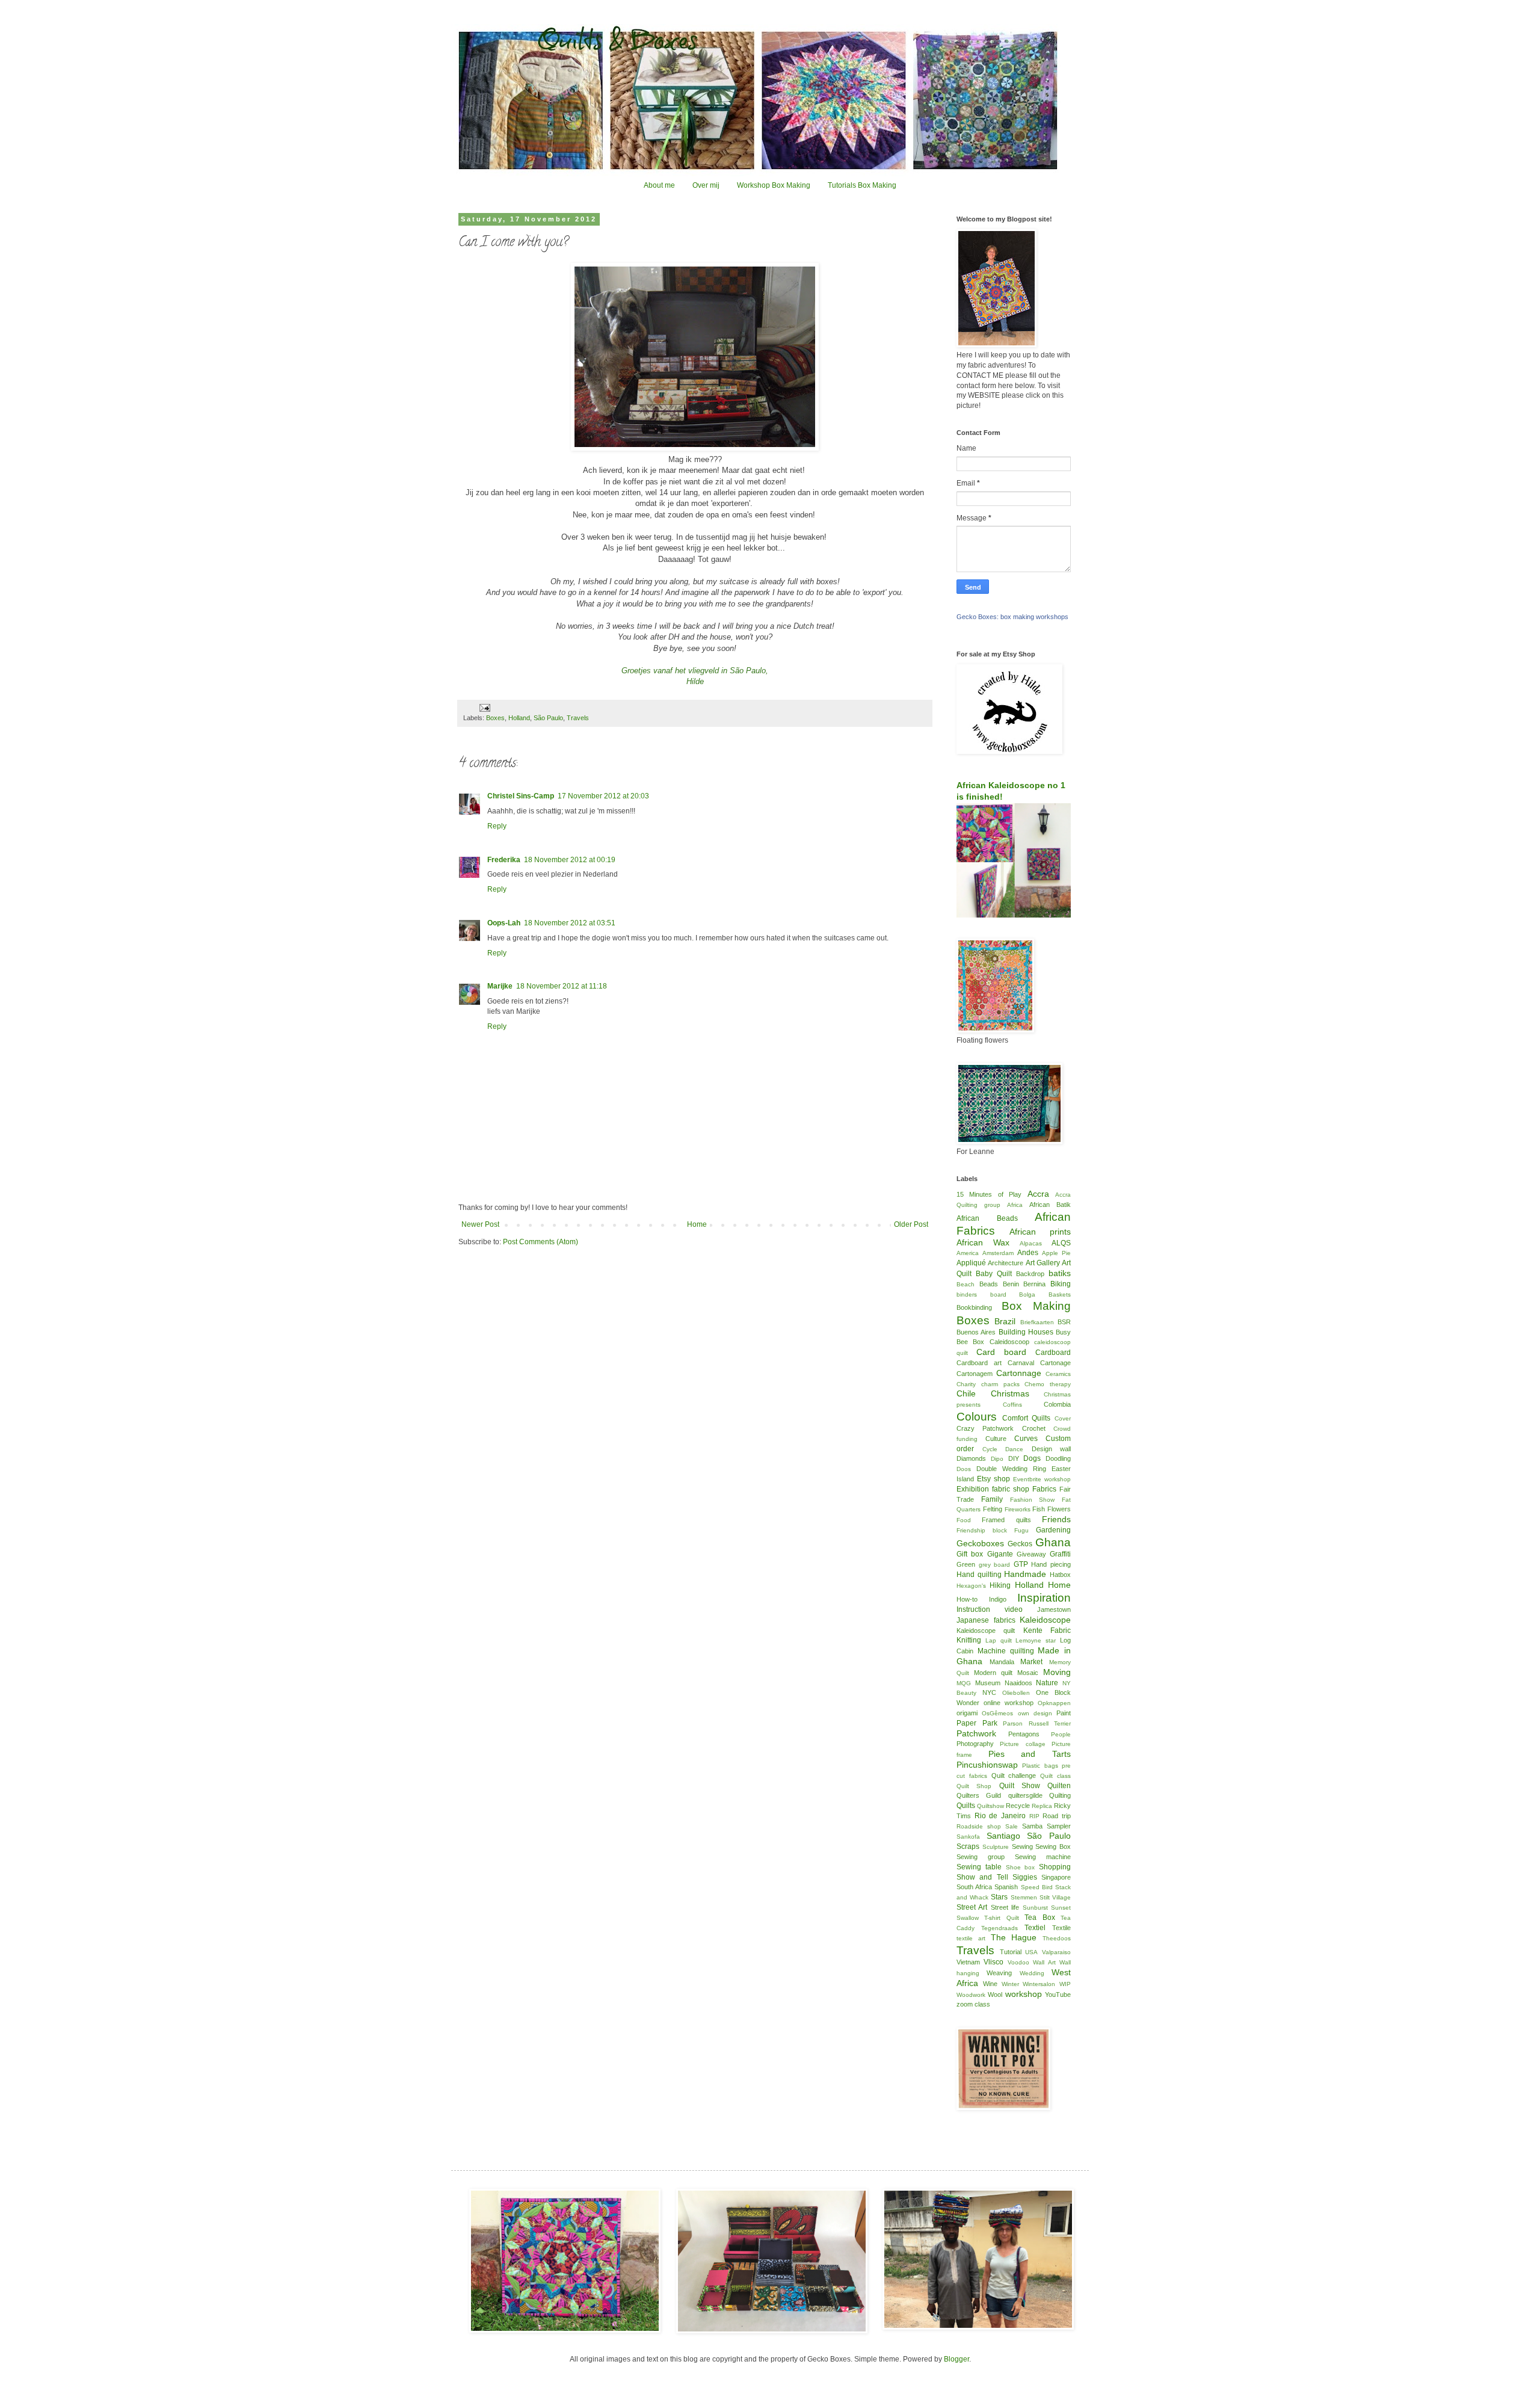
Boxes (495, 718)
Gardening (1053, 1530)
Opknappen (1054, 1703)
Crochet (1034, 1428)
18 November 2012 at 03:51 (570, 923)
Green (966, 1564)
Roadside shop (979, 1826)
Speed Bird (1037, 1887)
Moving (1057, 1672)
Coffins (1012, 1405)
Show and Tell (982, 1877)
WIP (1065, 1984)
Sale (1012, 1826)
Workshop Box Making (774, 185)
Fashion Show (1033, 1500)
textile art (971, 1938)
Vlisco (993, 1962)
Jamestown (1054, 1609)
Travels (578, 718)
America (968, 1253)
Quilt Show (1020, 1786)
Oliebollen (1016, 1693)
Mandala (1002, 1662)
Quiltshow (990, 1806)
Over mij (706, 185)
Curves (1026, 1439)
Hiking (1000, 1585)
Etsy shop (993, 1479)
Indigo (998, 1599)
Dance (1014, 1449)
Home (697, 1224)
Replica (1042, 1806)
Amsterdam (998, 1253)
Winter (1010, 1984)
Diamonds (971, 1458)
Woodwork (971, 1995)
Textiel (1035, 1928)
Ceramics (1058, 1374)
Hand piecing (1051, 1564)
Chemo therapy (1048, 1384)
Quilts (966, 1806)
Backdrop (1030, 1274)
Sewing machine (1043, 1857)
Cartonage (1055, 1363)
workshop (1024, 1994)
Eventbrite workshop (1042, 1479)
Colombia (1057, 1404)
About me (659, 185)
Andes (1028, 1253)
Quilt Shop (974, 1786)
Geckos (1020, 1544)
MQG (964, 1683)
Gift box (970, 1554)
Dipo (997, 1459)
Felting (993, 1509)
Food (964, 1520)
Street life (1005, 1907)
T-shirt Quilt (1001, 1918)
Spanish (1006, 1887)
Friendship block (982, 1530)
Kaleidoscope (1045, 1620)
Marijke (500, 986)
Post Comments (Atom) (541, 1242)
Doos (964, 1469)
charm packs (1000, 1384)
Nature (1047, 1683)
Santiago (1003, 1836)
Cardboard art (979, 1363)
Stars (999, 1897)
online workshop (1009, 1703)
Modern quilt (993, 1673)
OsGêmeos (997, 1713)
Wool (995, 1995)
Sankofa (968, 1837)
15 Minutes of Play (989, 1194)
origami (967, 1713)
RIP (1034, 1816)
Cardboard (1053, 1353)
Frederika (504, 860)
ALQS (1061, 1243)
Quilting (1060, 1795)
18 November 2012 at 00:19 (570, 860)
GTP (1021, 1564)
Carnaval (1021, 1363)
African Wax (983, 1242)
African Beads (987, 1218)
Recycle (1018, 1806)
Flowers (1059, 1509)
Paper (966, 1723)
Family (992, 1499)
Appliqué (971, 1263)
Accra (1038, 1194)
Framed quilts (1006, 1520)
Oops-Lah (504, 923)
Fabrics (1044, 1489)
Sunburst (1035, 1908)
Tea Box (1039, 1917)
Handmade (1025, 1574)
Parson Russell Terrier (1037, 1723)
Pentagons (1024, 1734)
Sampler (1059, 1826)
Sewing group (981, 1857)
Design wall (1052, 1449)
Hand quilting (979, 1575)
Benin (1011, 1284)
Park (990, 1723)
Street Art (972, 1907)
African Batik (1050, 1205)
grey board (995, 1565)
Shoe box (1021, 1867)
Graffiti (1060, 1554)
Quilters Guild (979, 1795)
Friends (1056, 1519)
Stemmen (1024, 1897)
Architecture (1006, 1263)
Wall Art (1044, 1962)
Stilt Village (1055, 1897)
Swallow (968, 1918)
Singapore (1056, 1877)
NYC (989, 1692)
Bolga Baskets (1045, 1294)
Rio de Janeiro (1000, 1816)
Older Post (911, 1224)
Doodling (1058, 1458)
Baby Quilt (994, 1274)
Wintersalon (1039, 1984)
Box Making (1036, 1306)
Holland (519, 718)
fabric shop (1011, 1489)
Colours (977, 1417)
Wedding (1032, 1973)
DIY (1014, 1458)
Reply (497, 826)
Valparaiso (1056, 1952)
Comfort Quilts (1027, 1418)
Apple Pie (1056, 1253)
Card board (1001, 1352)
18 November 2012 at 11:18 (562, 986)
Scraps (968, 1847)
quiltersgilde (1025, 1795)
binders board (981, 1294)
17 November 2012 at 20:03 (603, 796)
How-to (967, 1599)
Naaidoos (1018, 1683)
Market (1031, 1662)
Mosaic (1028, 1673)
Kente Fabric (1047, 1631)
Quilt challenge (1014, 1776)
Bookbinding (974, 1307)
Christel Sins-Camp (521, 796)
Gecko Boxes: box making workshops (1012, 617)
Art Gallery (1043, 1263)
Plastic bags (1040, 1766)
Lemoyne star (1036, 1640)
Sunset (1061, 1908)
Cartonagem (975, 1374)
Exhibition (973, 1489)
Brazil (1005, 1321)
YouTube (1058, 1995)
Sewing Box (1053, 1847)
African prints (1040, 1232)
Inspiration (1044, 1598)
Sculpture (996, 1847)
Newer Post (480, 1224)
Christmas (1010, 1393)
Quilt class (1055, 1776)
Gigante (1000, 1554)
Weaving (999, 1973)
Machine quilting (1006, 1651)
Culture (996, 1439)
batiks (1060, 1273)
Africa (1015, 1205)
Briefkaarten (1037, 1322)
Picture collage (1022, 1744)
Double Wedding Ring (1011, 1469)
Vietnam (968, 1962)
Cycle (990, 1449)
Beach (966, 1284)
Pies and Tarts (1030, 1754)
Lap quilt (999, 1640)
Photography (975, 1744)
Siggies (1025, 1877)
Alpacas (1031, 1243)
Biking (1061, 1284)
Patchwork (976, 1733)
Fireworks (1018, 1509)
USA (1031, 1952)
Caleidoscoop (1009, 1342)
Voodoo (1018, 1962)
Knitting (969, 1640)
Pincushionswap (987, 1765)
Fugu (1021, 1530)
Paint (1064, 1713)
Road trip (1057, 1816)
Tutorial (1011, 1952)
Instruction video (990, 1609)
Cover (1063, 1418)
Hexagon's (971, 1586)
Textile (1061, 1928)
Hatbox (1060, 1575)
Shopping (1055, 1867)
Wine (990, 1984)
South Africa (974, 1887)
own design (1035, 1713)
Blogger (956, 2359)
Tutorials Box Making (862, 185)
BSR (1064, 1322)
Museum (988, 1683)
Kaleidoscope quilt (986, 1631)
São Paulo (548, 718)
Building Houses (1026, 1332)
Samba (1032, 1826)
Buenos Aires (976, 1332)
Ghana (1053, 1542)
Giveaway (1031, 1554)
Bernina (1034, 1284)
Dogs (1032, 1458)
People (1061, 1734)
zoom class (973, 2004)
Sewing (1022, 1847)
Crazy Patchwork (985, 1428)
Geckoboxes (980, 1543)
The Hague (1014, 1937)
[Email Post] (484, 708)
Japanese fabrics (986, 1620)
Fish (1039, 1509)
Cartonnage (1019, 1373)
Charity (966, 1384)
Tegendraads (999, 1928)
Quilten (1059, 1786)
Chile (966, 1393)
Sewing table (979, 1867)
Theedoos (1057, 1938)
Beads (989, 1284)
